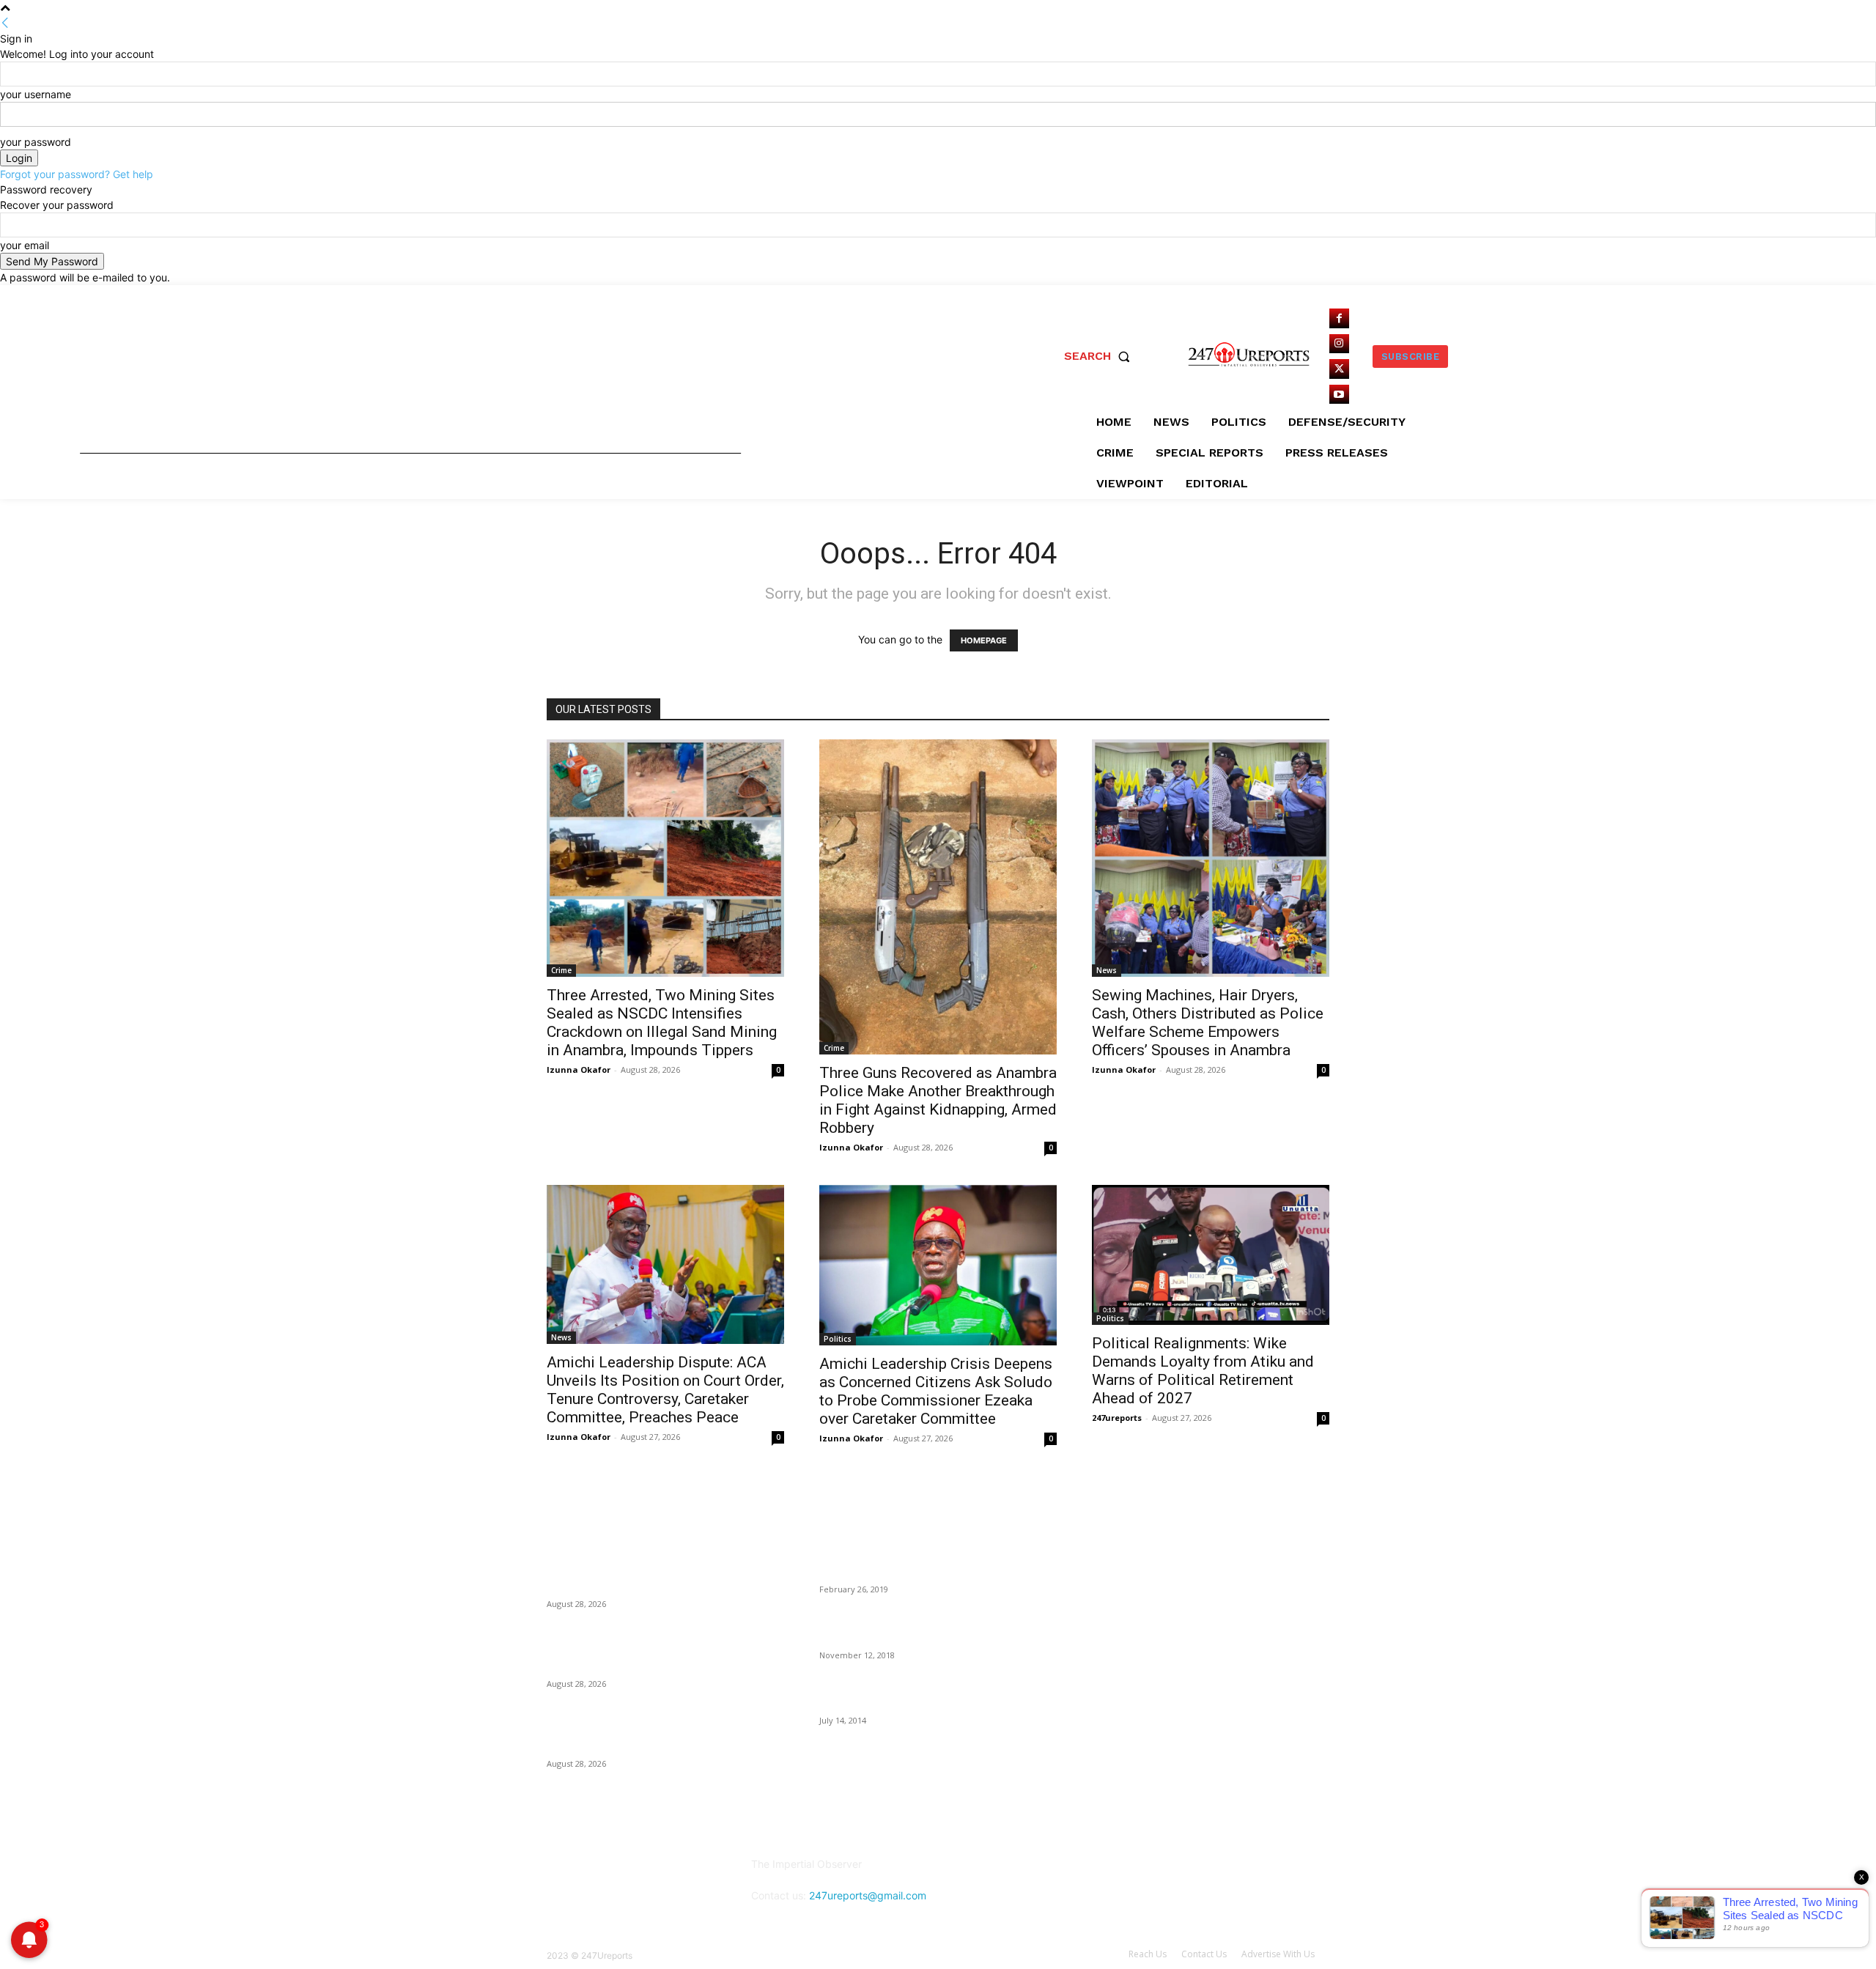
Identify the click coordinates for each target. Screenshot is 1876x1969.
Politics (838, 1339)
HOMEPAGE (984, 640)
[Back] (5, 23)
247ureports (1117, 1418)
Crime (561, 970)
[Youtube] (1339, 395)
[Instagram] (1339, 344)
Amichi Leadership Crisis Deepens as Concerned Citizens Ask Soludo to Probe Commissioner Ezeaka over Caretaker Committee (936, 1391)
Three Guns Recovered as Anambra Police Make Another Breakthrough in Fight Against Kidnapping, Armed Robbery (938, 1100)
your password (36, 142)
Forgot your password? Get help (77, 174)
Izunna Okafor (579, 1070)
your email (25, 245)
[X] (1339, 369)
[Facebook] (1339, 318)
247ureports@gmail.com (868, 1895)
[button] (1100, 356)
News (1107, 970)
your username (36, 94)
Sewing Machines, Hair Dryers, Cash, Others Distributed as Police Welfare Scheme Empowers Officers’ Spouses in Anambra (1208, 1023)
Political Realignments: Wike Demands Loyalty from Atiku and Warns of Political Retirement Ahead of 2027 (1203, 1371)
